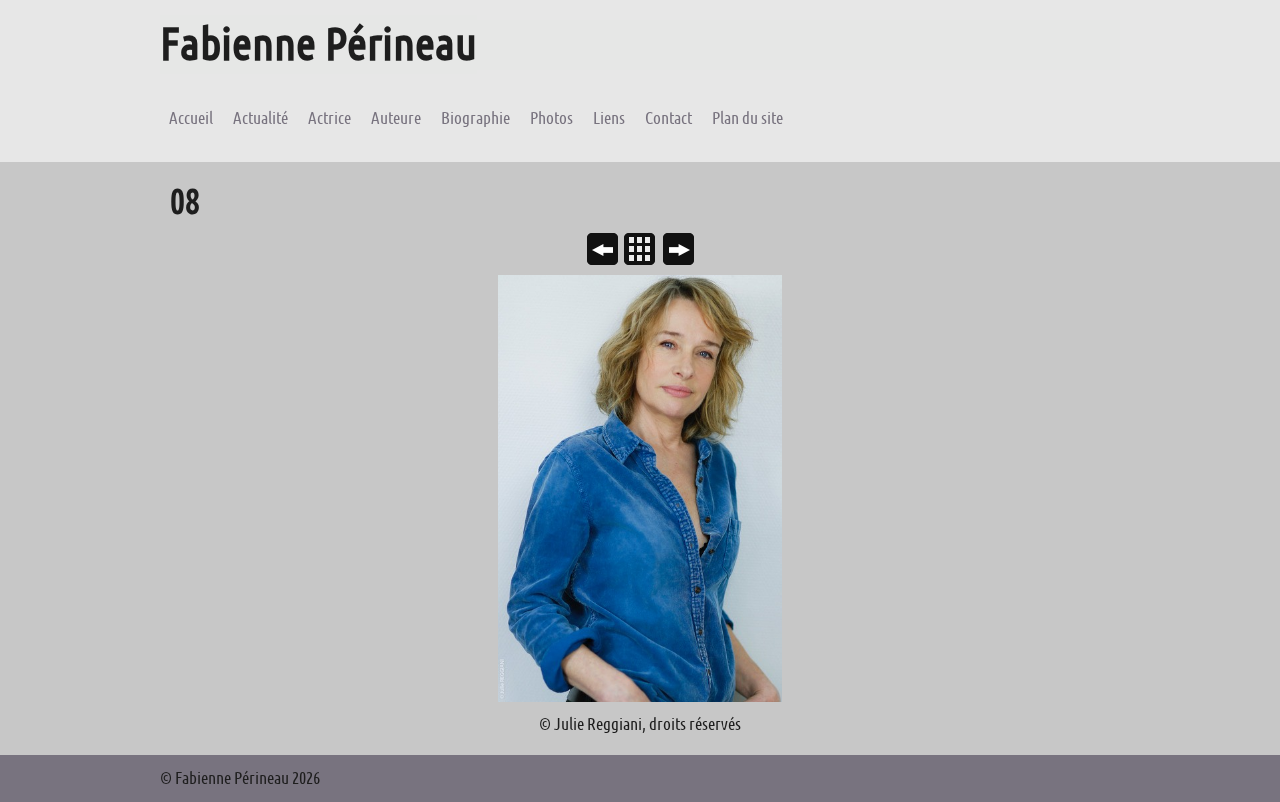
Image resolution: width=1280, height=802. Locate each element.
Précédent (610, 251)
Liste (647, 251)
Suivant (686, 251)
